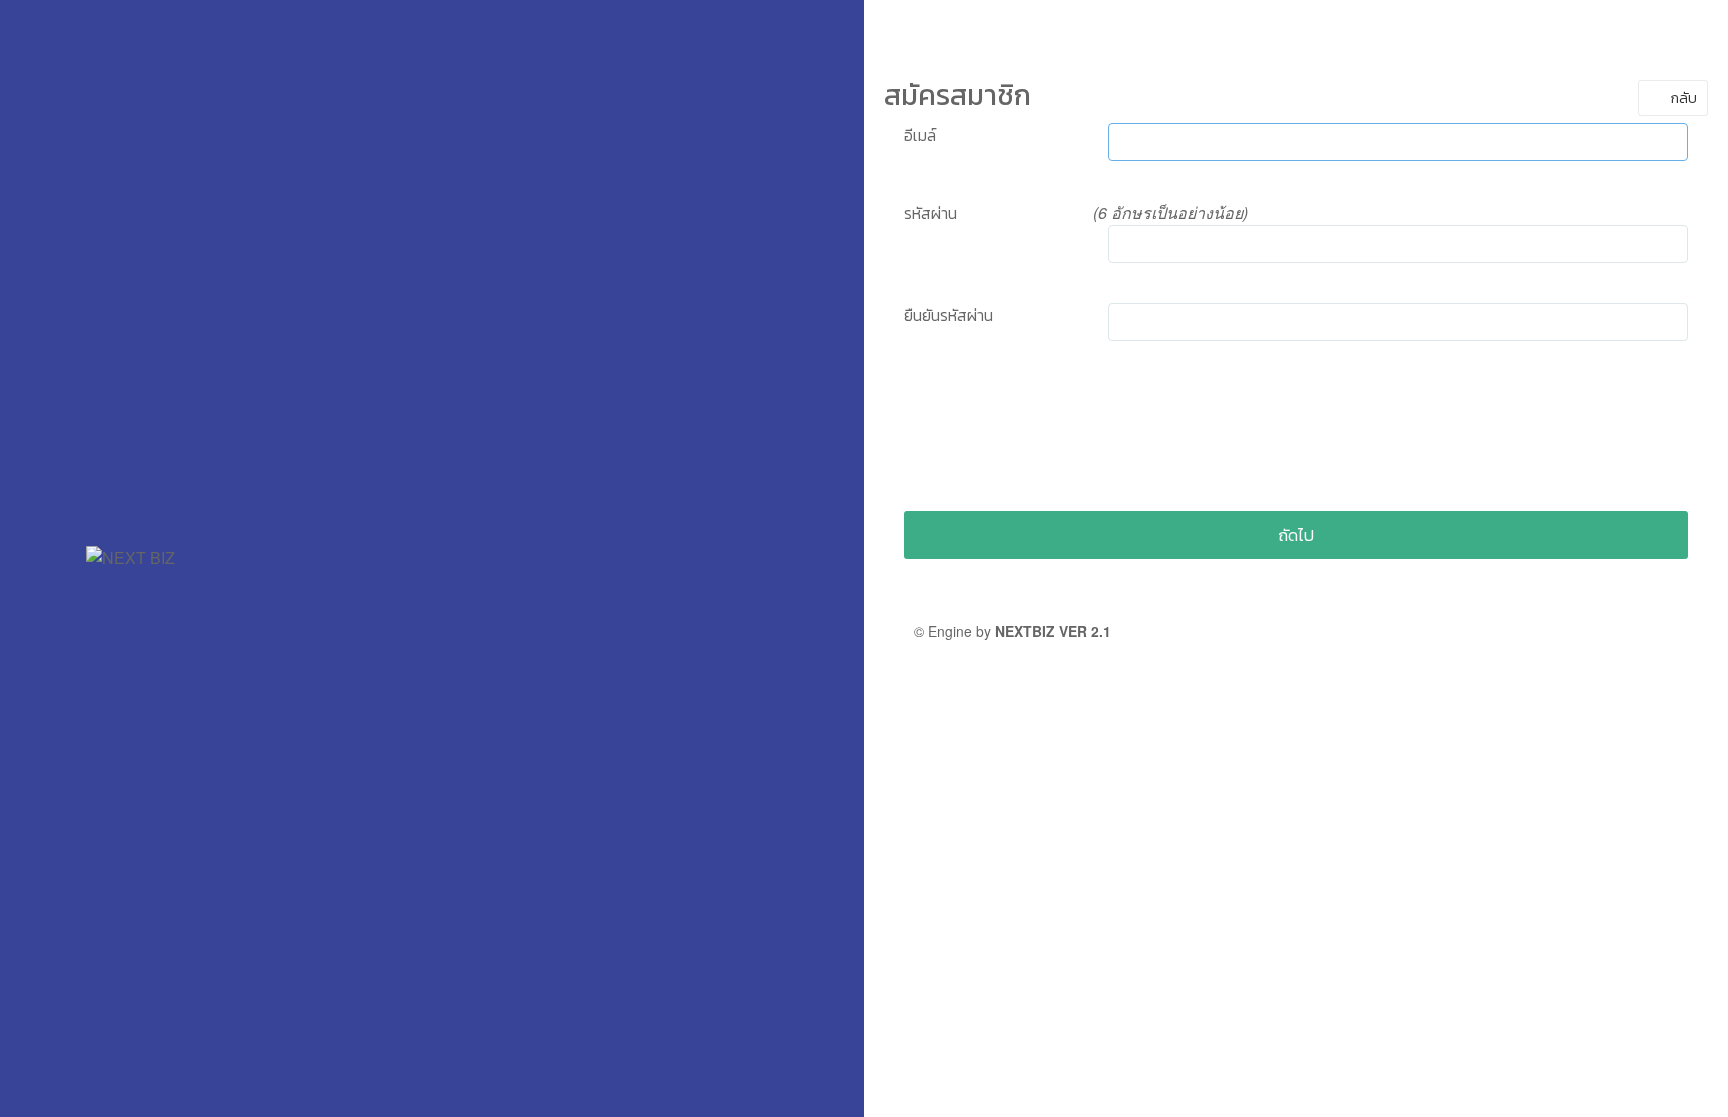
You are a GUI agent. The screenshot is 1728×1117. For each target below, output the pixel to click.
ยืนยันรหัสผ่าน (948, 315)
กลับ (1682, 98)
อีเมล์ (920, 135)
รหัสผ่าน (930, 213)
